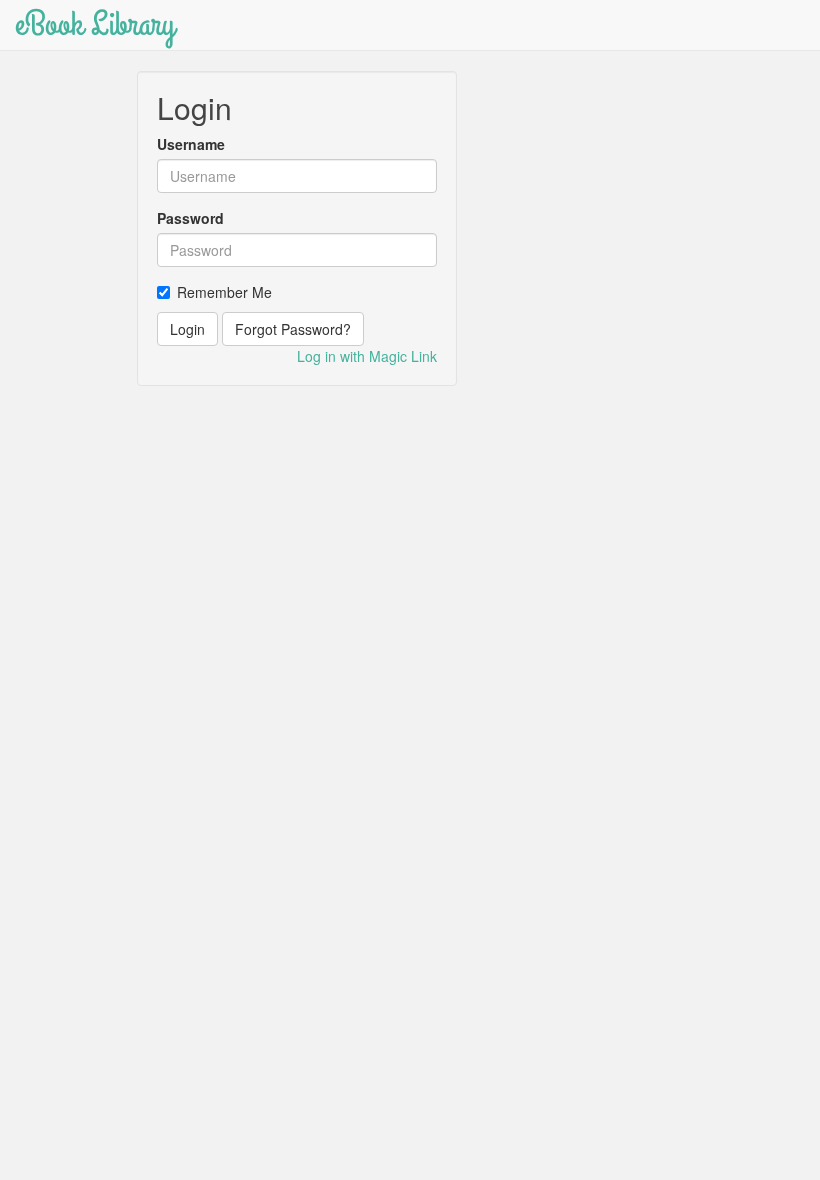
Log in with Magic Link (367, 356)
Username (191, 144)
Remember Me (224, 292)
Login (187, 329)
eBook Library (95, 24)
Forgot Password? (293, 329)
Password (190, 218)
